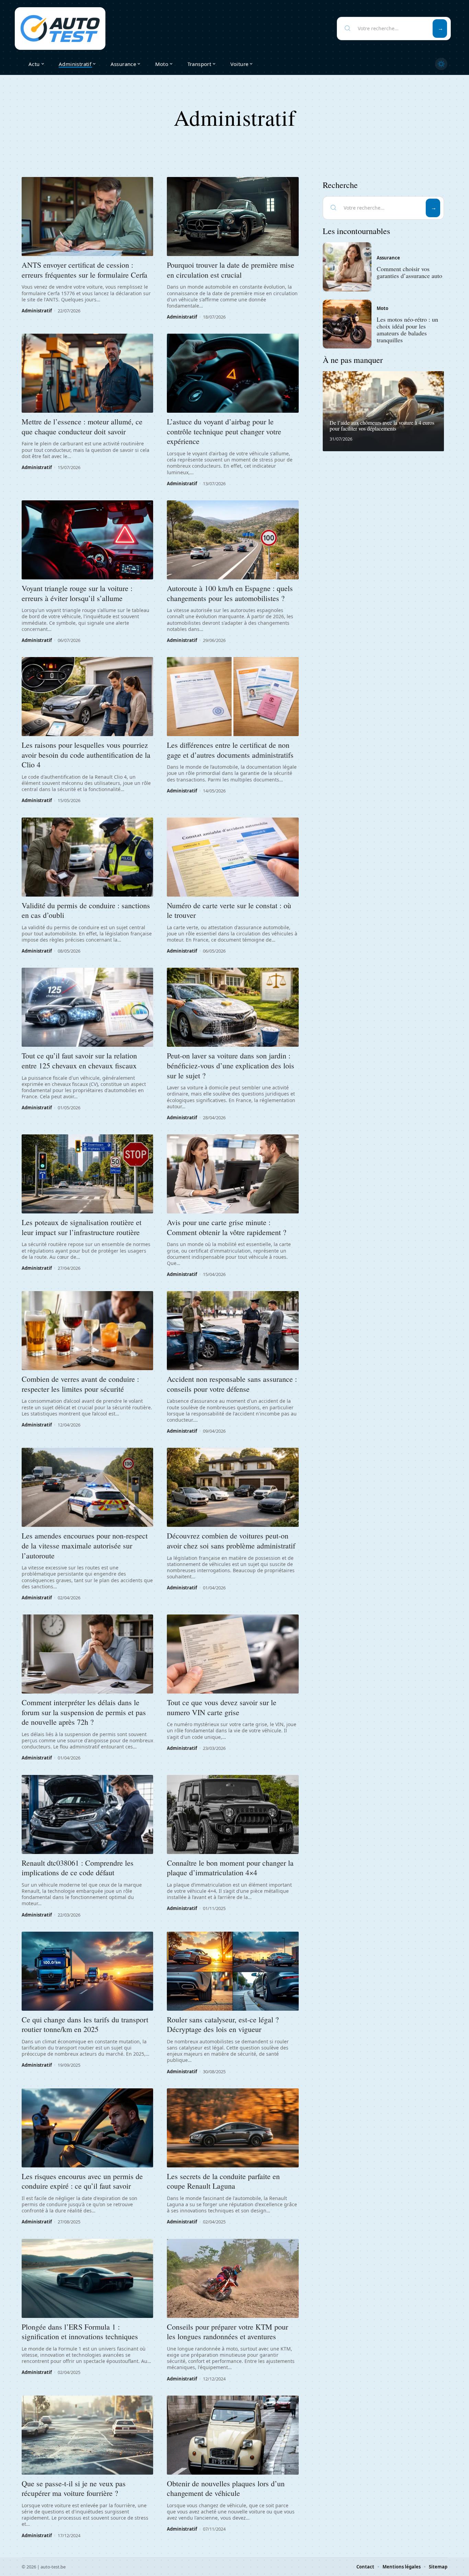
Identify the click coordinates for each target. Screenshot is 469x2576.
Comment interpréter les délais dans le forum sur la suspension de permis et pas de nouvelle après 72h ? (84, 1712)
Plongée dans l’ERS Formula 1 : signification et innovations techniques (80, 2332)
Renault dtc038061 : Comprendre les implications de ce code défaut (78, 1868)
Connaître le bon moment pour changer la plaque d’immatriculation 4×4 (230, 1868)
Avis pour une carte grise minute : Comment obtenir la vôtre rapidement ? (227, 1227)
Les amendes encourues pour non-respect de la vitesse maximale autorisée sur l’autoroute (85, 1545)
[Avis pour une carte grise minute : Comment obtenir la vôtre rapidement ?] (233, 1174)
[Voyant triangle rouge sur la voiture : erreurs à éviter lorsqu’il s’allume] (87, 540)
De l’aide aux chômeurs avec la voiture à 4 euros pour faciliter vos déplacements (382, 426)
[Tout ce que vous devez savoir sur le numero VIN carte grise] (233, 1654)
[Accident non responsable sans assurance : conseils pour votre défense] (233, 1331)
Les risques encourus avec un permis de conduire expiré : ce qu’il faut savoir (82, 2181)
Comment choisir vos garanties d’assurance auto (409, 273)
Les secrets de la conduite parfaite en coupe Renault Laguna (223, 2181)
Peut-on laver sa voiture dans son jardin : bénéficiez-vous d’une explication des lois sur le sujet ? (231, 1065)
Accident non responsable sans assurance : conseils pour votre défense (232, 1384)
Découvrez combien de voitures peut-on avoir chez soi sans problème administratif (231, 1541)
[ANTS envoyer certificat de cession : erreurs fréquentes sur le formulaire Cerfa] (87, 216)
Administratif (37, 311)
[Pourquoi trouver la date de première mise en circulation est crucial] (233, 216)
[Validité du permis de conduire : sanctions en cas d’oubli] (87, 857)
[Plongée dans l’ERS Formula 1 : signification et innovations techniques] (87, 2278)
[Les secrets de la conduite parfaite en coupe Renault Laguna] (233, 2128)
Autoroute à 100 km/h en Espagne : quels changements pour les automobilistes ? (230, 593)
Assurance (388, 258)
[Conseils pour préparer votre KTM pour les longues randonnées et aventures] (233, 2278)
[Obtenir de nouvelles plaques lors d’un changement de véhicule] (233, 2435)
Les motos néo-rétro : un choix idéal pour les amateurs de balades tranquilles (407, 329)
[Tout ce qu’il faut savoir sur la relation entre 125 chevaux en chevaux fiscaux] (87, 1007)
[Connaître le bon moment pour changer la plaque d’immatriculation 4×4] (233, 1814)
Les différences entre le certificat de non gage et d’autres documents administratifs (230, 750)
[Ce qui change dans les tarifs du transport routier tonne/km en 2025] (87, 1971)
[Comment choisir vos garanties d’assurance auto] (347, 267)
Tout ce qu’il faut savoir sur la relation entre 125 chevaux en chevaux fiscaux (79, 1061)
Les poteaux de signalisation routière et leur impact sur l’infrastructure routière (82, 1227)
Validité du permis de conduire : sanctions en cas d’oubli (86, 910)
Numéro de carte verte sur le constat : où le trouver (229, 910)
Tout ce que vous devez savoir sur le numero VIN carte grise (222, 1707)
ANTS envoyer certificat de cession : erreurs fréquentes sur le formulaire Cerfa (84, 270)
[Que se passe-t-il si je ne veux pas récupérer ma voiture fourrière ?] (87, 2435)
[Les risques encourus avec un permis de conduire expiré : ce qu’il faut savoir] (87, 2128)
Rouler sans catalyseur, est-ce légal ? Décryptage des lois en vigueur (223, 2024)
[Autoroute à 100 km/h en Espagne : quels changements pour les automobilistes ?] (233, 540)
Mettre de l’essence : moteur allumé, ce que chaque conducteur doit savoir (82, 426)
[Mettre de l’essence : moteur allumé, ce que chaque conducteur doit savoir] (87, 373)
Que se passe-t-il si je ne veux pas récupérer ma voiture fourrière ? (74, 2488)
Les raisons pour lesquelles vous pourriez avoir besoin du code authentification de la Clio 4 (86, 755)
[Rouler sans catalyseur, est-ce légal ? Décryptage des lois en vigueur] (233, 1971)
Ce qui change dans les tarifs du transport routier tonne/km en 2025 (85, 2024)
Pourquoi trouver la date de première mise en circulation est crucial (231, 270)
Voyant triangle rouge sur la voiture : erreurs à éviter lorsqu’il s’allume (77, 593)
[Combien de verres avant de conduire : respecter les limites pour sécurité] (87, 1331)
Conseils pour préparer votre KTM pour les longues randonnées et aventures (227, 2332)
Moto (382, 308)
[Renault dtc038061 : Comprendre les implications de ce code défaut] (87, 1814)
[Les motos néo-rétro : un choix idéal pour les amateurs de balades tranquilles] (347, 324)
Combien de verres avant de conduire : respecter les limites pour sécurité (80, 1384)
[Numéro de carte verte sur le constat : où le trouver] (233, 857)
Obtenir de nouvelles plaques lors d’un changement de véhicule (226, 2488)
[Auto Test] (60, 29)
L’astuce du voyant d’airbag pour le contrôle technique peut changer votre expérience (224, 431)
